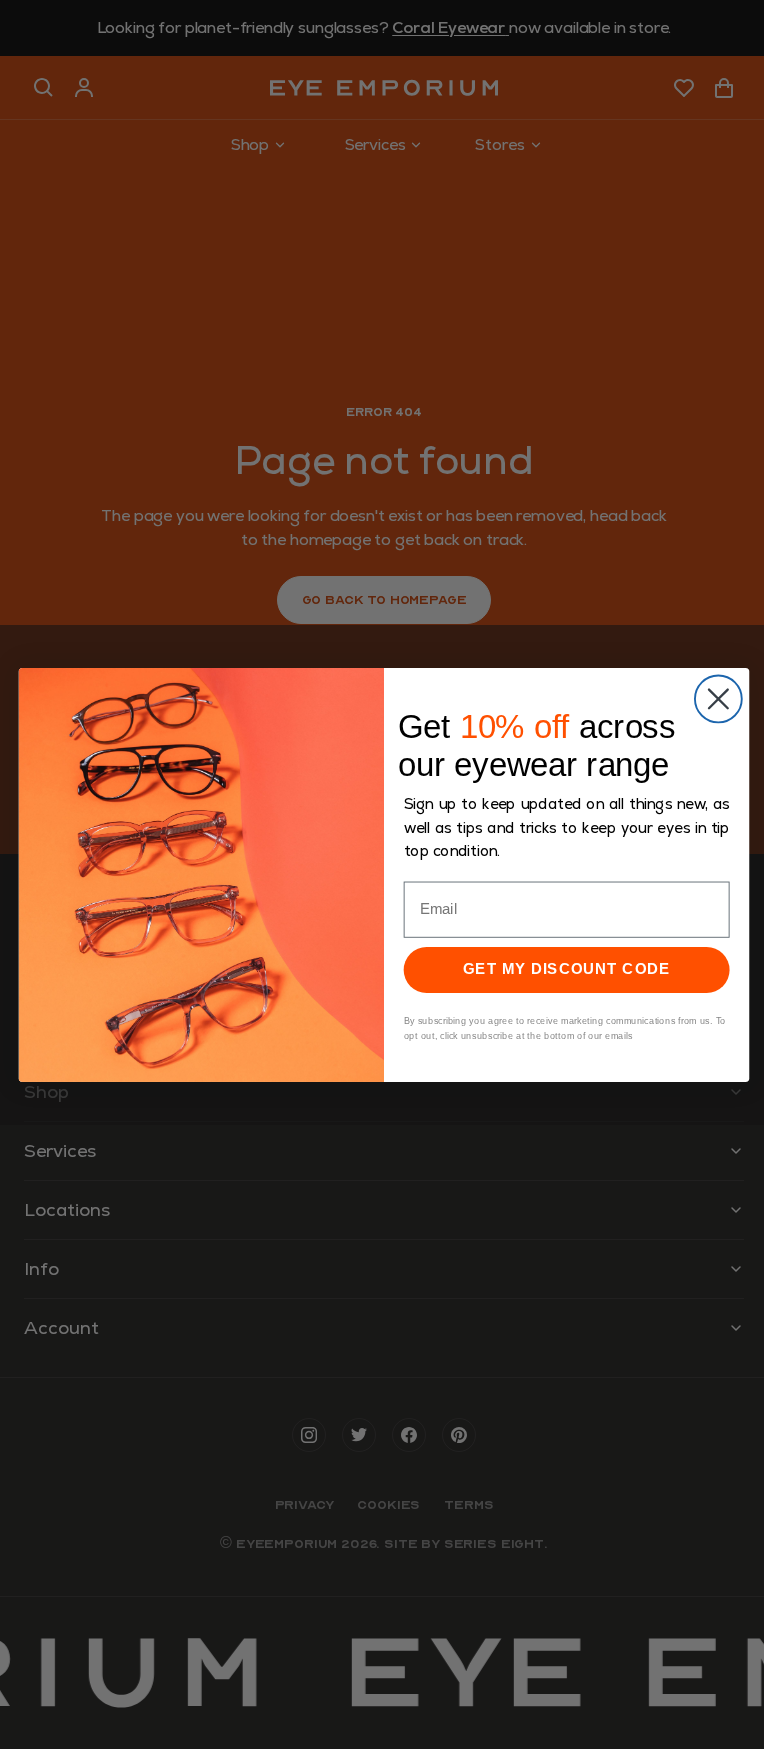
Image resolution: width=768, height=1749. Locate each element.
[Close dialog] (718, 698)
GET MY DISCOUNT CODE (566, 969)
